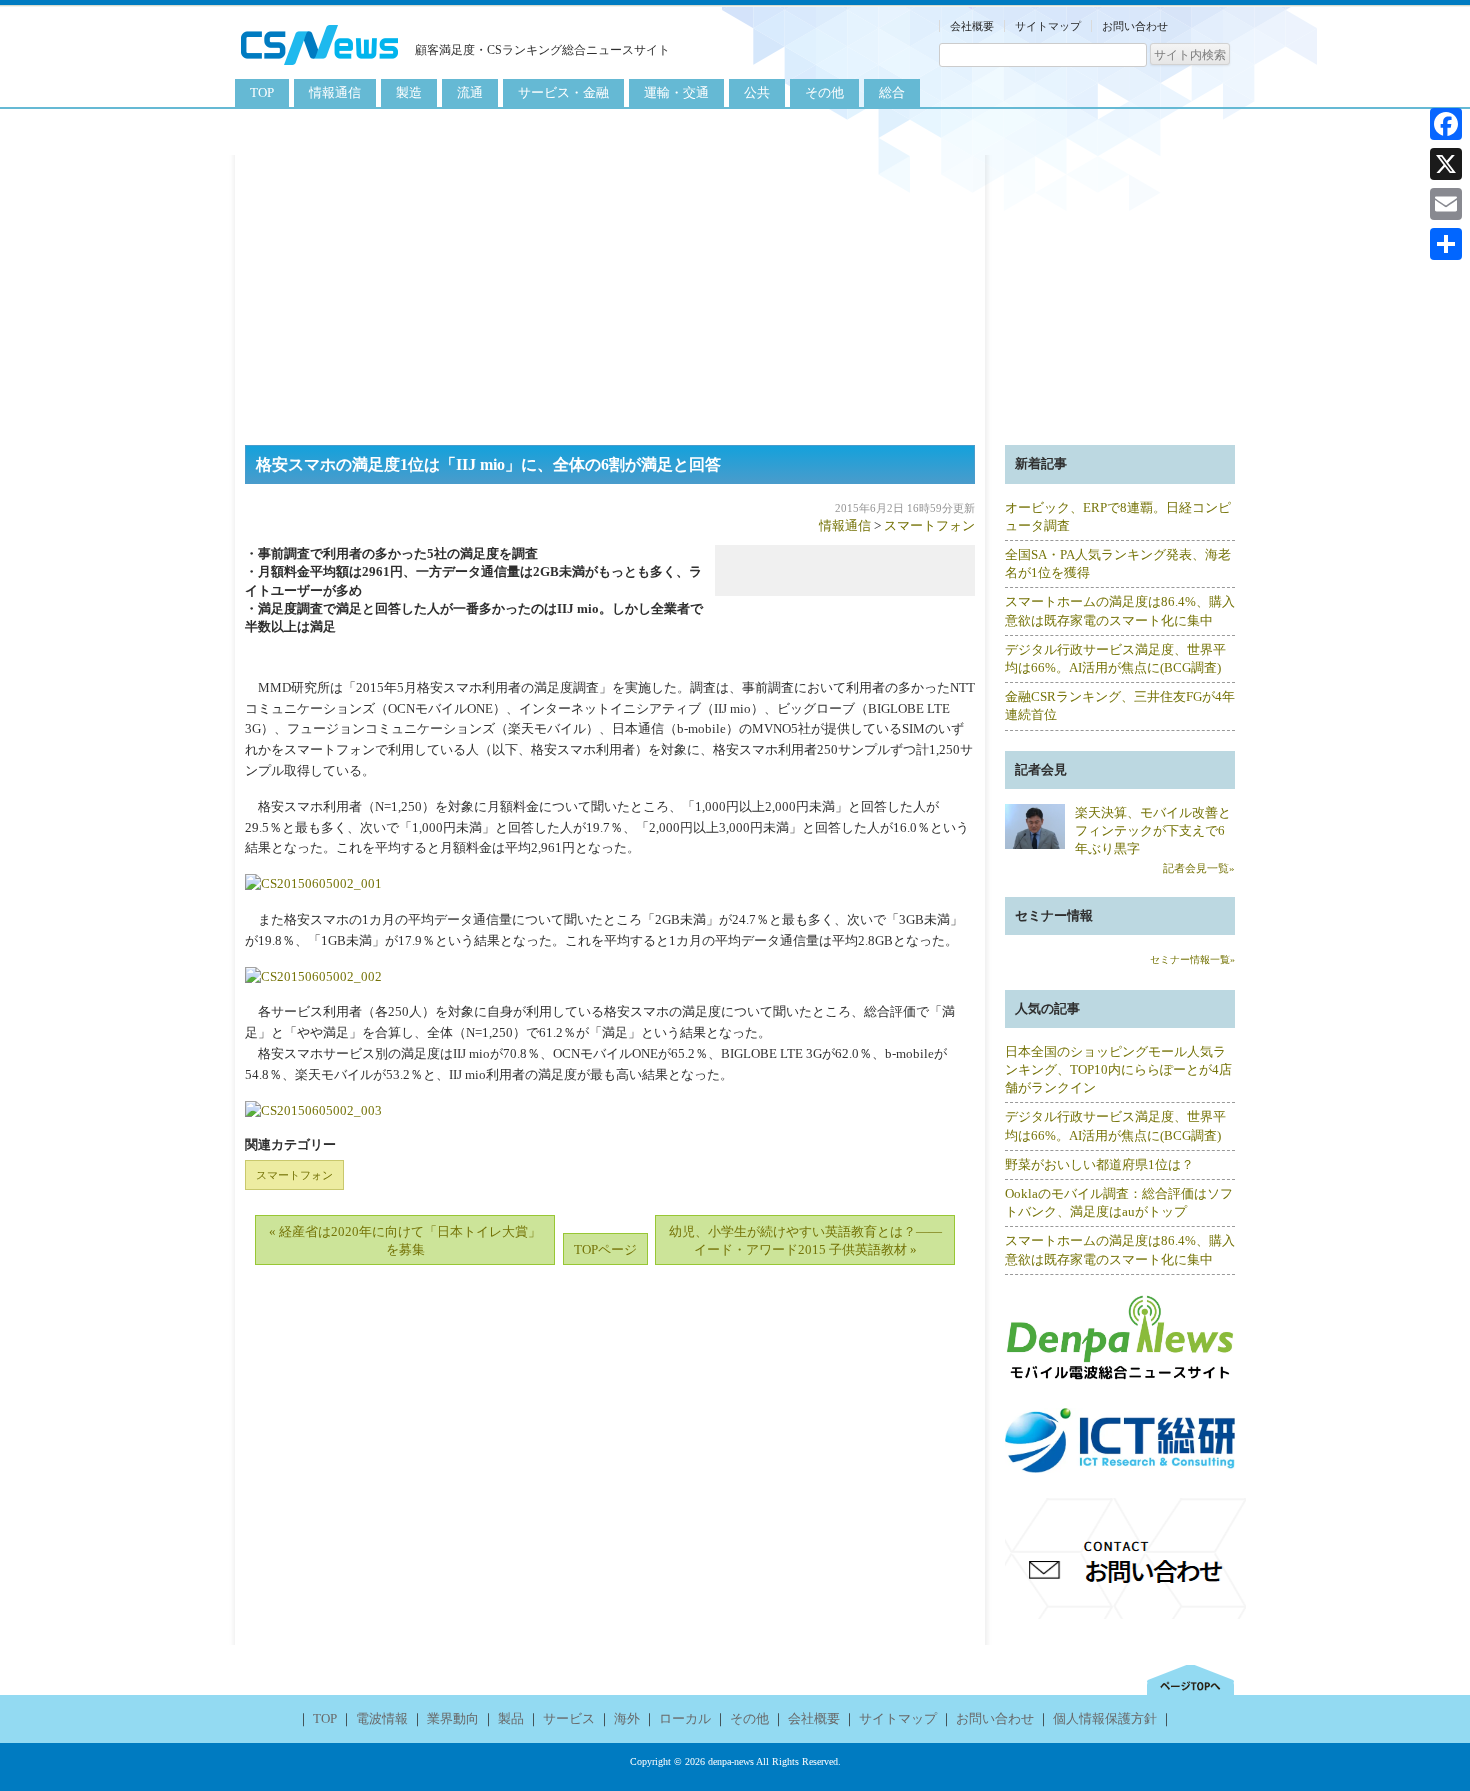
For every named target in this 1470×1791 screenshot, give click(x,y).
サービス (569, 1718)
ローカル (685, 1718)
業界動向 (453, 1718)
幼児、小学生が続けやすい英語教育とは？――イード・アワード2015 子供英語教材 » (805, 1240)
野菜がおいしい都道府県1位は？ (1099, 1164)
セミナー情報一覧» (1192, 959)
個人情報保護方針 (1105, 1718)
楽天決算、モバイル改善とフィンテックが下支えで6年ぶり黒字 (1153, 830)
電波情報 (382, 1718)
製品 (511, 1718)
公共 (757, 92)
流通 (470, 92)
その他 (824, 92)
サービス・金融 (563, 92)
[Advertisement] (735, 295)
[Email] (1446, 204)
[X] (1446, 164)
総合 (892, 92)
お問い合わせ (1135, 26)
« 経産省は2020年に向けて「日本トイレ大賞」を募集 (405, 1240)
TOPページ (605, 1249)
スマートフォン (929, 525)
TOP (262, 92)
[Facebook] (1446, 124)
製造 (409, 92)
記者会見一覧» (1199, 868)
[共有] (1446, 244)
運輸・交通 (676, 92)
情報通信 (335, 92)
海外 (627, 1718)
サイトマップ (1048, 26)
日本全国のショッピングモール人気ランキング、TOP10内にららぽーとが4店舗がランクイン (1118, 1069)
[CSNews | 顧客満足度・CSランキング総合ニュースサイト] (320, 67)
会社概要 (972, 26)
